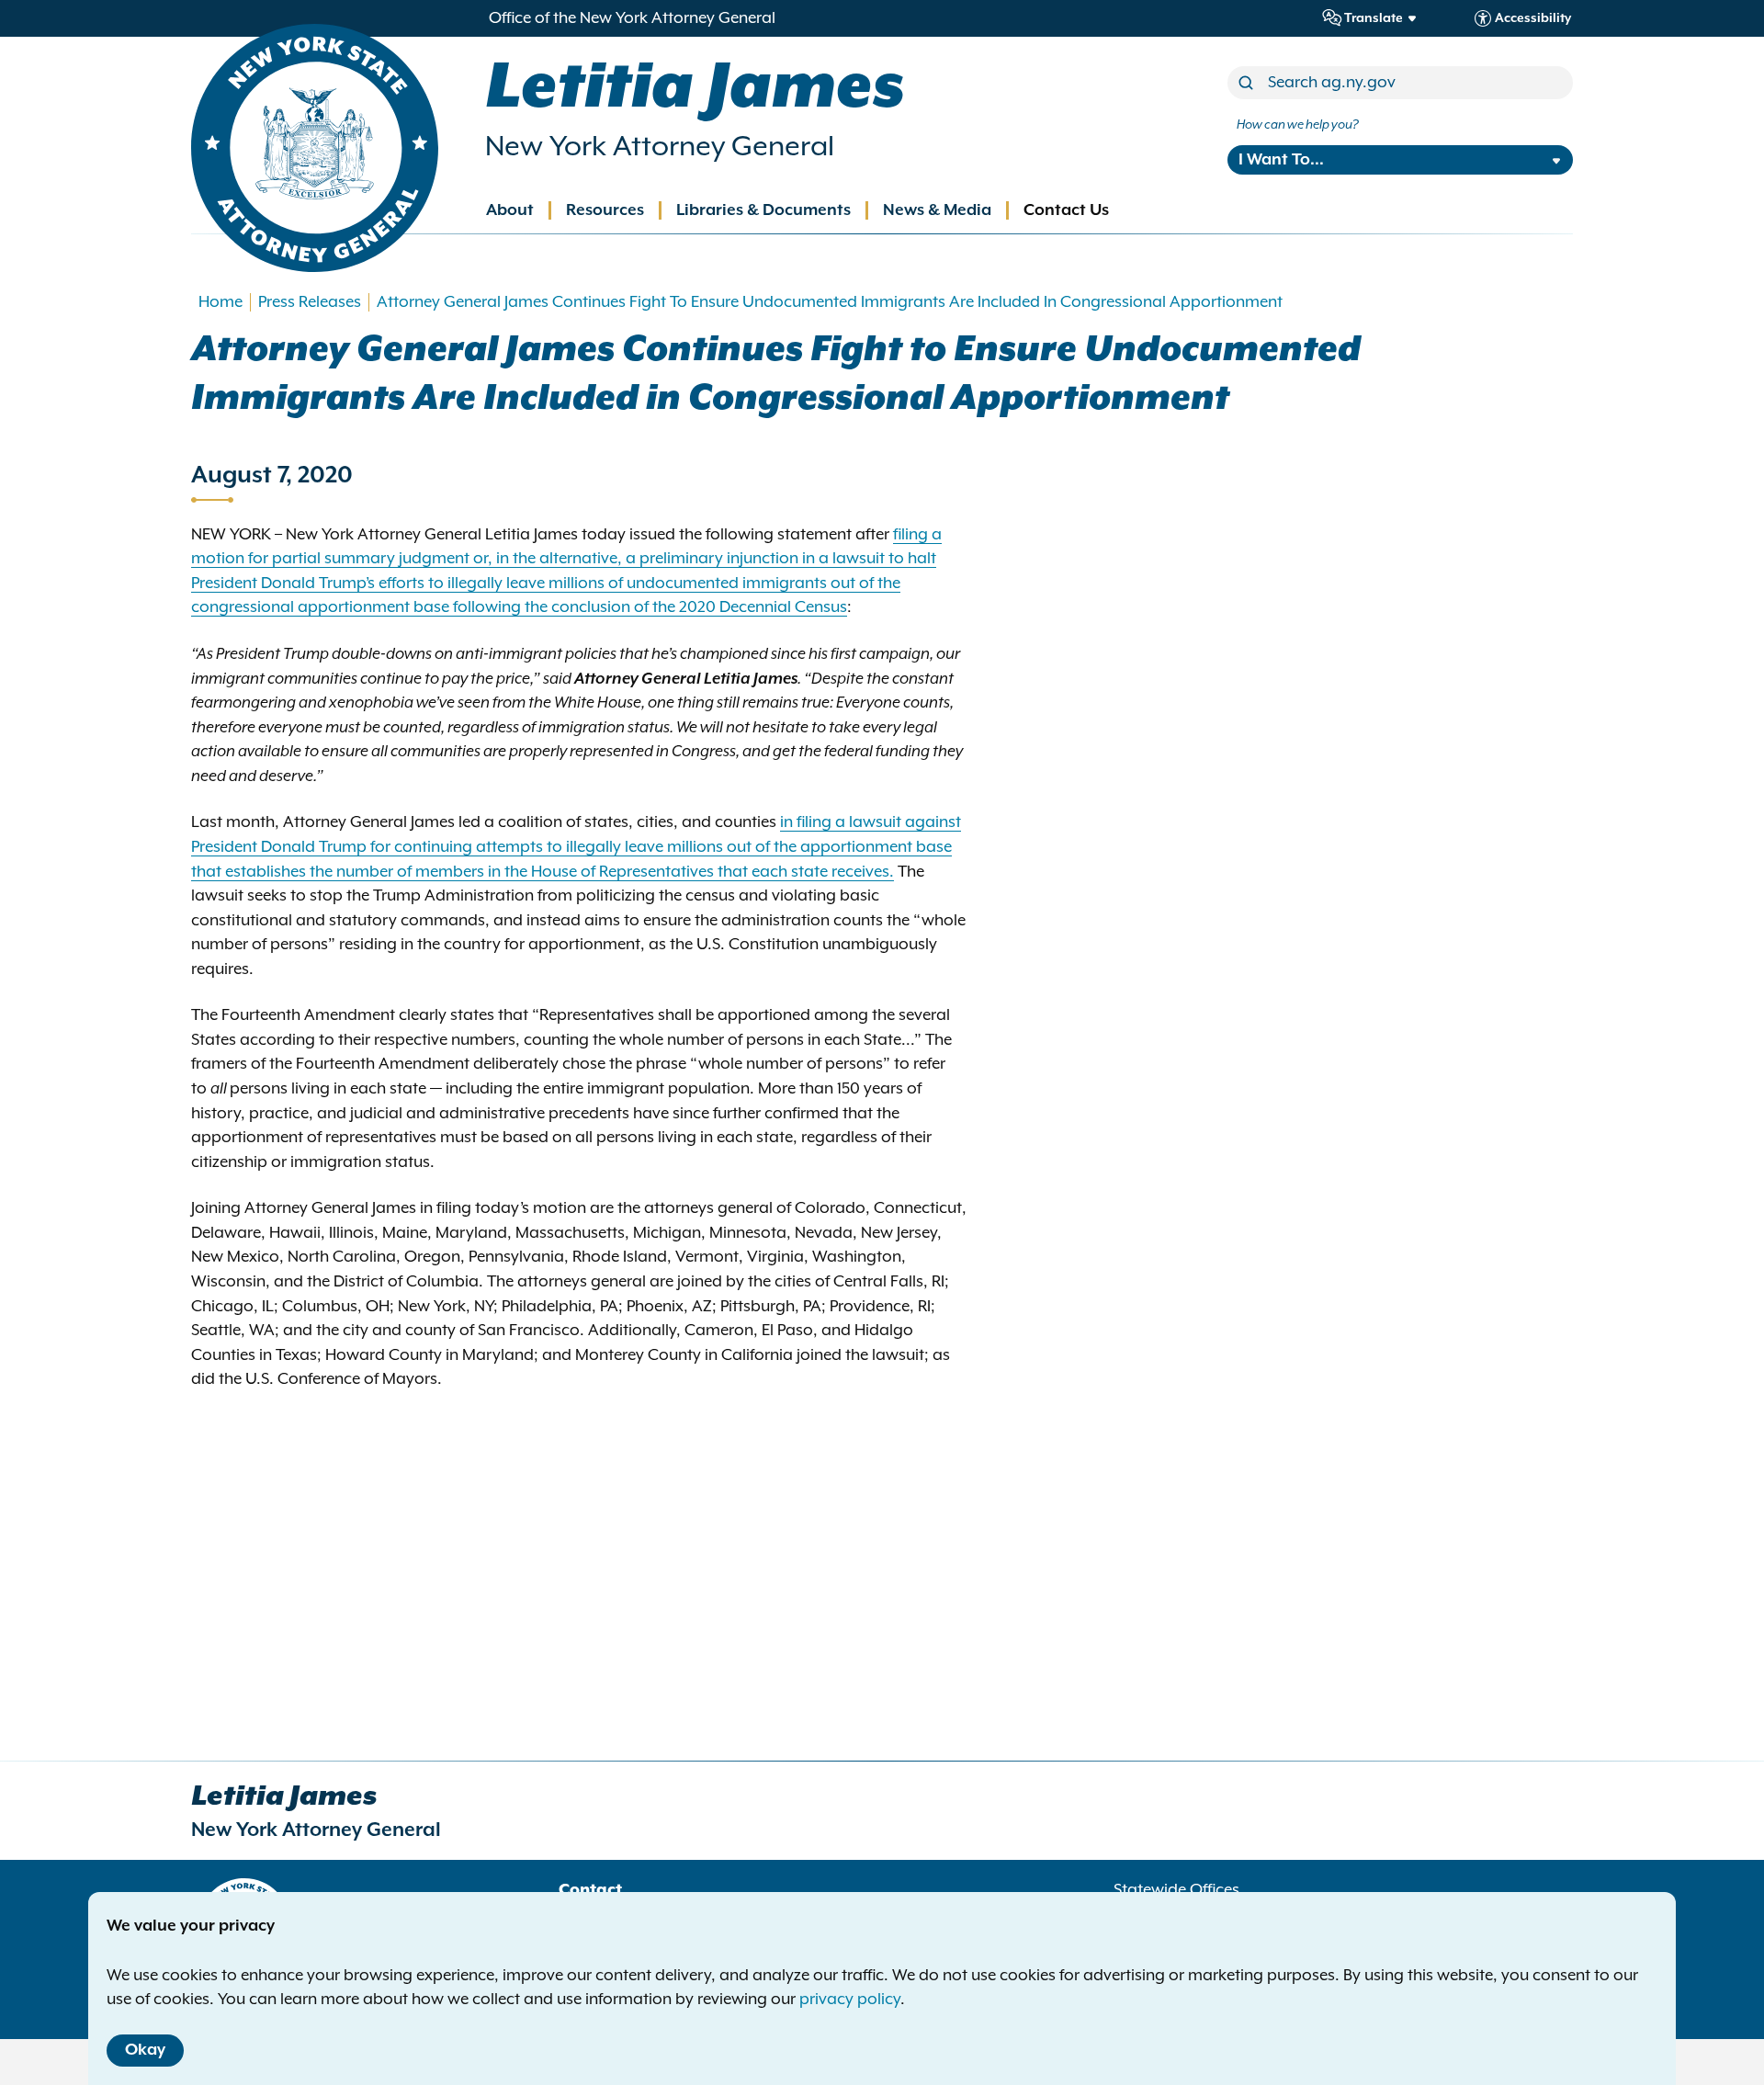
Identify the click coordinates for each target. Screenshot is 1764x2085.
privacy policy (850, 2000)
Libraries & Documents (763, 210)
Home (220, 302)
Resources (605, 210)
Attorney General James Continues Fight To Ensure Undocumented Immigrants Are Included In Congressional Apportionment (830, 302)
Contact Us (1066, 210)
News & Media (937, 210)
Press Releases (310, 302)
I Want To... (1281, 160)
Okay (145, 2050)
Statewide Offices (1176, 1890)
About (510, 210)
